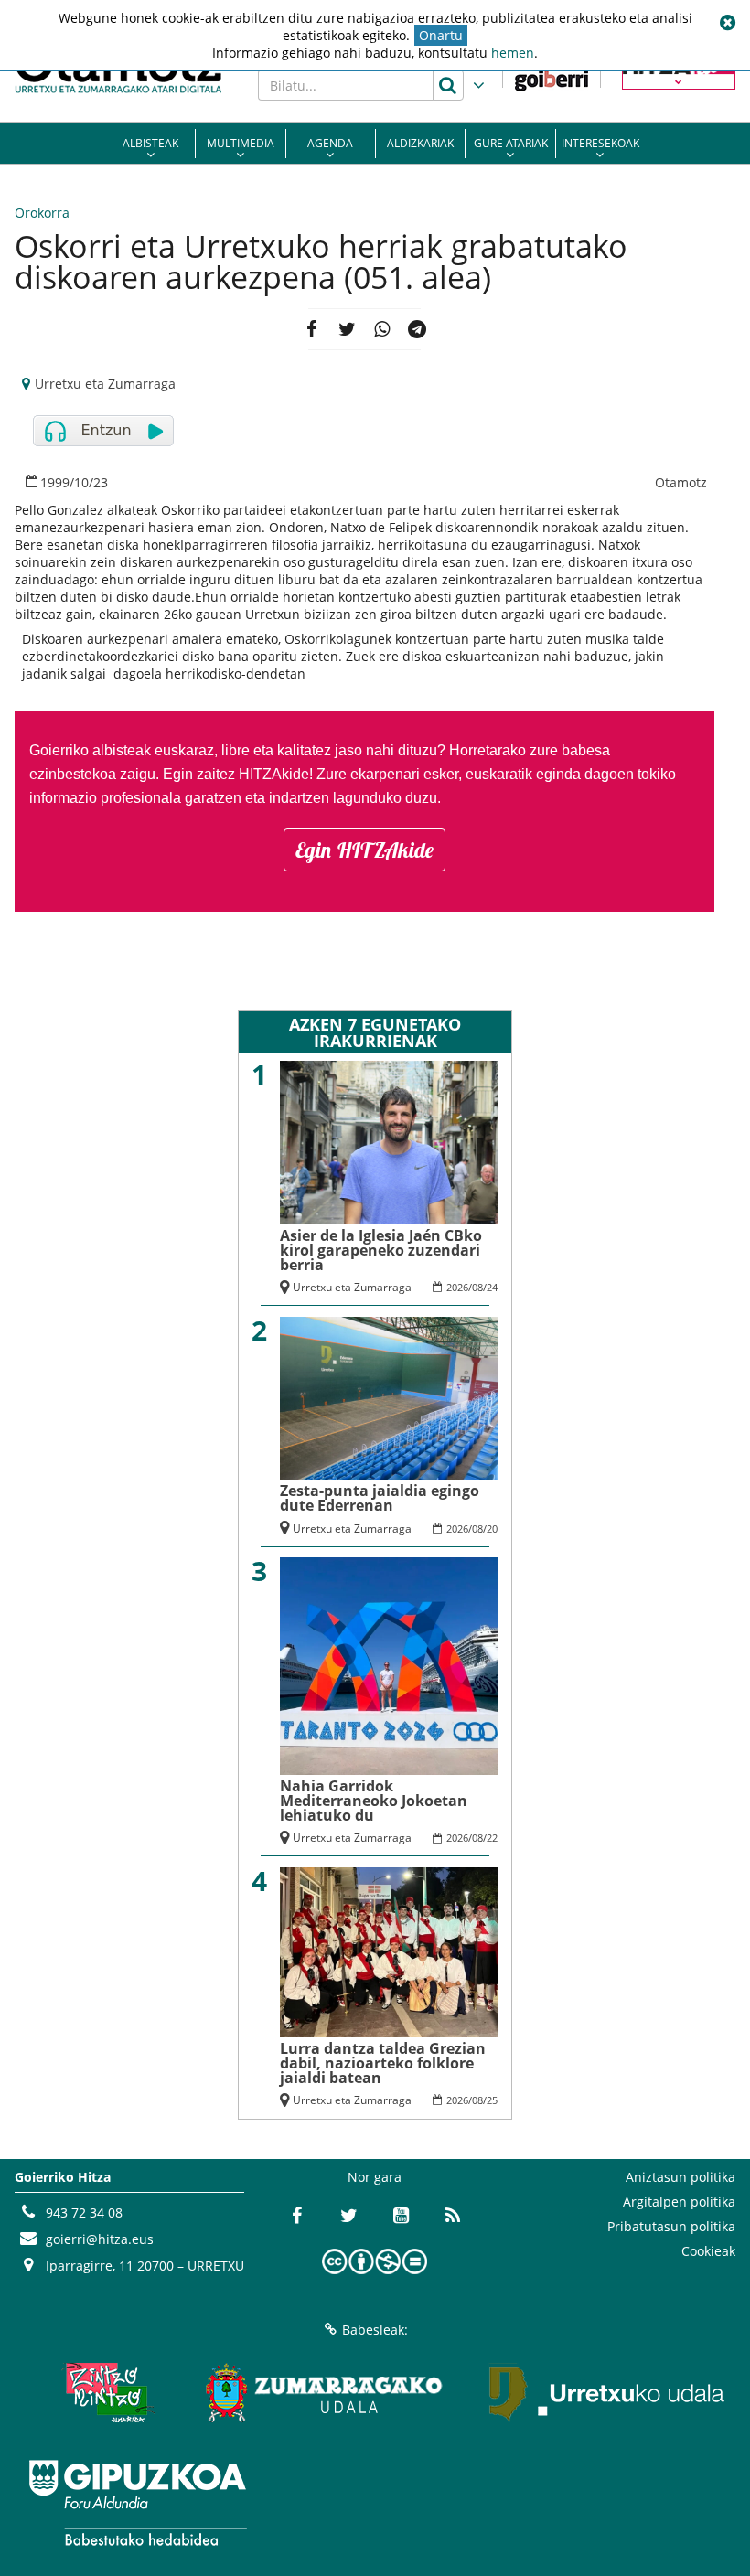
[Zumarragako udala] (325, 2393)
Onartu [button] (441, 35)
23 (101, 482)
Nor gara (375, 2177)
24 (492, 1287)
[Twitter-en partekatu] (347, 329)
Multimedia (241, 143)
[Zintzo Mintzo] (106, 2393)
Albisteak (150, 143)
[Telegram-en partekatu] (418, 329)
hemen (513, 53)
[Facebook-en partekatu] (311, 329)
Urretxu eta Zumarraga (105, 384)
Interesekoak (600, 143)
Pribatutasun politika (671, 2226)
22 (492, 1838)
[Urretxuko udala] (607, 2393)
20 (492, 1528)
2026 (457, 1287)
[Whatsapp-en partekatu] (382, 329)
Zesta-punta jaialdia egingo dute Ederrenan (380, 1498)
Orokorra (42, 213)
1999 (55, 482)
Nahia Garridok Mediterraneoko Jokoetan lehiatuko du (374, 1801)
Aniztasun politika (680, 2177)
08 (477, 1287)
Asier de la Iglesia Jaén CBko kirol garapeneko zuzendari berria (381, 1250)
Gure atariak (511, 143)
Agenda (330, 143)
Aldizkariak (420, 143)
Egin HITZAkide (364, 850)
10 (81, 482)
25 (492, 2100)
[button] (727, 23)
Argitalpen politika (679, 2202)
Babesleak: (375, 2330)
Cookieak (708, 2251)
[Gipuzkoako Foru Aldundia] (137, 2503)
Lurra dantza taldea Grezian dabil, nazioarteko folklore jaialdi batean (383, 2063)
